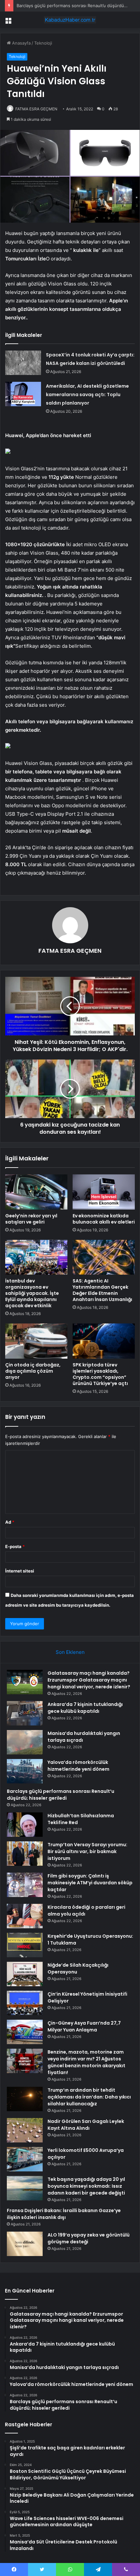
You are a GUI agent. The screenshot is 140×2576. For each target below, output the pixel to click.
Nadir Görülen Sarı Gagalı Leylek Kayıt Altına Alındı (86, 2125)
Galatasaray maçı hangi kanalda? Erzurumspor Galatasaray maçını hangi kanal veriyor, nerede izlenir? (89, 1680)
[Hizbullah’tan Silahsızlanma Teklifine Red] (25, 1825)
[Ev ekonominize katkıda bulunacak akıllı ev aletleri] (104, 1192)
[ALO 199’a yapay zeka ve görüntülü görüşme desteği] (25, 2244)
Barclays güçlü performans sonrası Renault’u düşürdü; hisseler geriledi (61, 1795)
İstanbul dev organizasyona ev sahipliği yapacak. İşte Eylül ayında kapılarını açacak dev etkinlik (32, 1293)
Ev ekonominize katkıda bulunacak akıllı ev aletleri (104, 1219)
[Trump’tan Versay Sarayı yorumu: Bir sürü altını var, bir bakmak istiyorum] (25, 1854)
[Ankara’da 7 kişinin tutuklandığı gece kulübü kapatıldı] (25, 1713)
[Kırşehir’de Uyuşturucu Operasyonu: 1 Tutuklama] (25, 1945)
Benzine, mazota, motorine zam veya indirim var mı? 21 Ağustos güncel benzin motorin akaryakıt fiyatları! (86, 2062)
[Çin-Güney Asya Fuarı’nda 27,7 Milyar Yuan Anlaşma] (25, 2032)
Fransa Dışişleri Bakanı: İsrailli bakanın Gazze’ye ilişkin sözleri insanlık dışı (64, 2214)
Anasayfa (21, 43)
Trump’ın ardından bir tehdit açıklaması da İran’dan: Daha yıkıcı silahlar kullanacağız (89, 2097)
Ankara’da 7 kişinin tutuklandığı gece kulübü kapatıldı (85, 1708)
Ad (10, 1522)
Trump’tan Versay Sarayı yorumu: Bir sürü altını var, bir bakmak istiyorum (87, 1851)
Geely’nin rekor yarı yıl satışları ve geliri (31, 1219)
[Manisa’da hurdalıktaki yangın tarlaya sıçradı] (25, 1742)
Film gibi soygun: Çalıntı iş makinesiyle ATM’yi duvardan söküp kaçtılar (90, 1883)
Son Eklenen (70, 1652)
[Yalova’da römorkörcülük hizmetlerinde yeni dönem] (25, 1771)
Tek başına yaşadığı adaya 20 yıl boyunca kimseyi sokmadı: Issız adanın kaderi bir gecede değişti (86, 2186)
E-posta (15, 1546)
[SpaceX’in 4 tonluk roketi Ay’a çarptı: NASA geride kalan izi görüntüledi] (23, 363)
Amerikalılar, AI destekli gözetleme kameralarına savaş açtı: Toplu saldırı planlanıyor (87, 395)
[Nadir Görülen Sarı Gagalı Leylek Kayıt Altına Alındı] (25, 2130)
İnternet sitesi (20, 1571)
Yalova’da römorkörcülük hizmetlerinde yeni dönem (78, 1766)
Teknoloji (43, 43)
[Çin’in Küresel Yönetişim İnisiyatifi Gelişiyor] (25, 2003)
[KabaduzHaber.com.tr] (70, 20)
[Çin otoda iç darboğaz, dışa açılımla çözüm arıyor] (36, 1341)
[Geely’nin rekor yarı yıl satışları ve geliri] (36, 1192)
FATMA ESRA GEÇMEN (36, 109)
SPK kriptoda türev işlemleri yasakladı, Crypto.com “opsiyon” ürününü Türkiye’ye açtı (100, 1374)
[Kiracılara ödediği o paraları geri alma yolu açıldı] (25, 1916)
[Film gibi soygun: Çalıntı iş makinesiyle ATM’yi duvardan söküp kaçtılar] (25, 1885)
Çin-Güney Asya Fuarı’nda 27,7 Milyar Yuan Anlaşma (84, 2026)
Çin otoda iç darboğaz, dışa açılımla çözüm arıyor (33, 1371)
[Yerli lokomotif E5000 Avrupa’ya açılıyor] (25, 2159)
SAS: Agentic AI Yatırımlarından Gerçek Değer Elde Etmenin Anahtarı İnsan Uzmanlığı (102, 1290)
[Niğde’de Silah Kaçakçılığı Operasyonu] (25, 1974)
